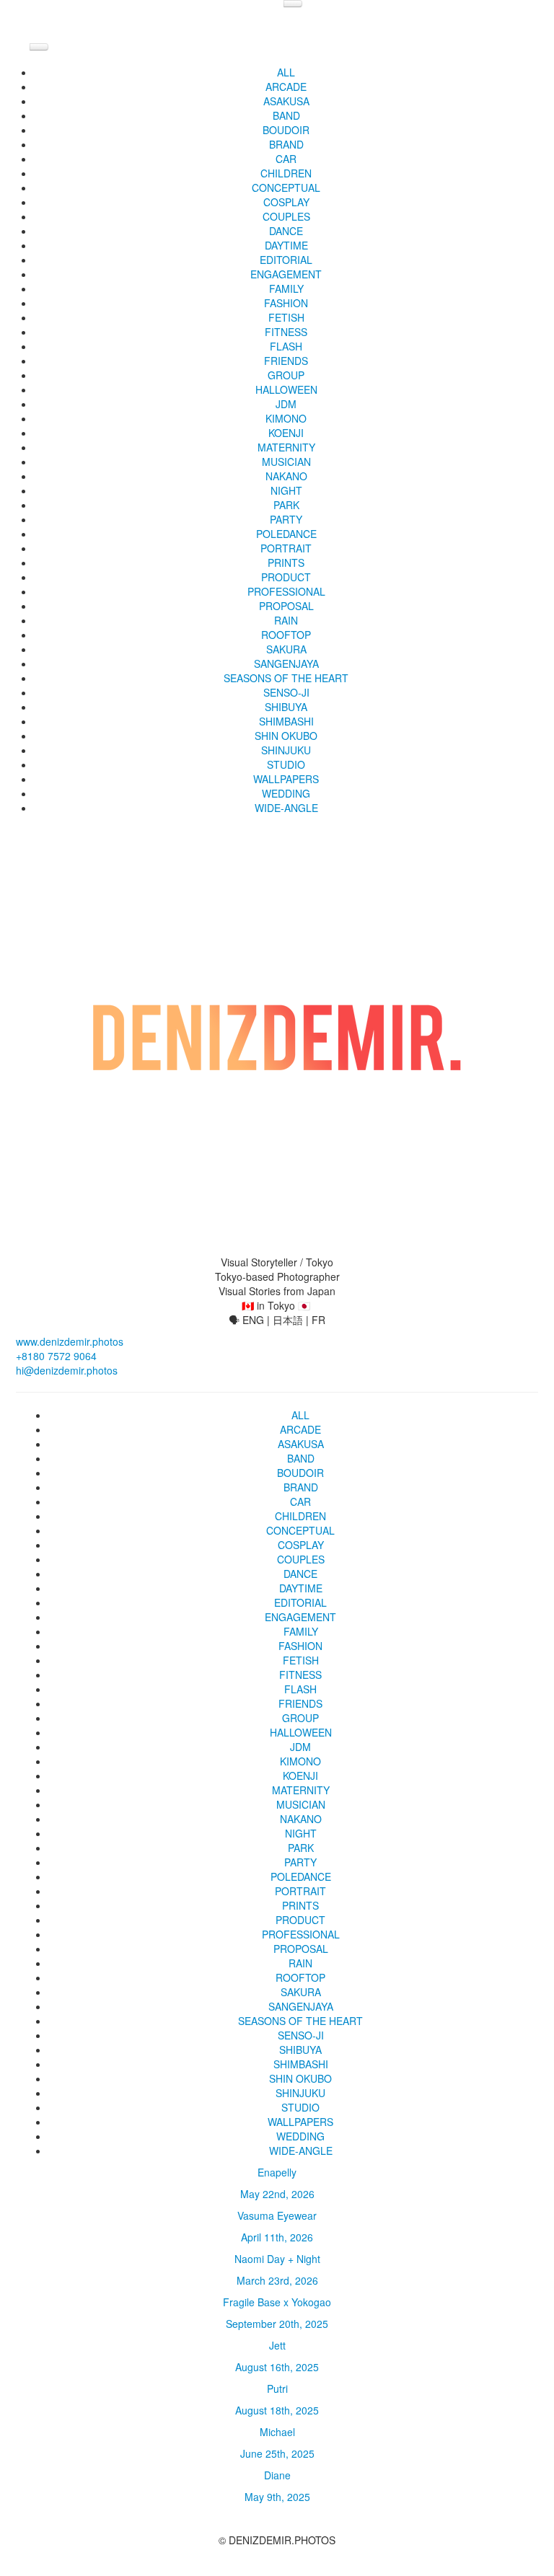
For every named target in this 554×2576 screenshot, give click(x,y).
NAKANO (286, 476)
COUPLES (286, 216)
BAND (286, 115)
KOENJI (286, 433)
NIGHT (286, 490)
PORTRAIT (286, 548)
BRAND (286, 144)
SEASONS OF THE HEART (286, 678)
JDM (286, 404)
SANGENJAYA (286, 663)
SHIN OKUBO (286, 736)
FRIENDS (286, 361)
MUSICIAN (286, 462)
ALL (286, 72)
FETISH (286, 317)
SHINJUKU (286, 750)
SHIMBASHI (286, 721)
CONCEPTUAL (286, 188)
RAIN (286, 620)
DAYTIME (286, 245)
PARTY (286, 519)
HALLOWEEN (286, 389)
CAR (286, 159)
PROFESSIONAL (286, 591)
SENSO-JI (286, 692)
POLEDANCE (286, 534)
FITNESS (286, 332)
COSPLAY (286, 202)
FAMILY (286, 288)
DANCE (286, 231)
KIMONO (286, 418)
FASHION (286, 303)
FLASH (286, 346)
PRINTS (286, 563)
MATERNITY (286, 447)
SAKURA (286, 649)
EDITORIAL (286, 260)
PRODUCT (286, 577)
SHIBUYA (286, 707)
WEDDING (286, 793)
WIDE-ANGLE (286, 808)
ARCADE (286, 87)
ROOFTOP (286, 635)
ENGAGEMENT (286, 274)
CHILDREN (286, 173)
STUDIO (286, 764)
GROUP (286, 375)
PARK (286, 505)
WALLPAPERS (286, 779)
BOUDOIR (286, 130)
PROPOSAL (286, 606)
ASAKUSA (286, 101)
